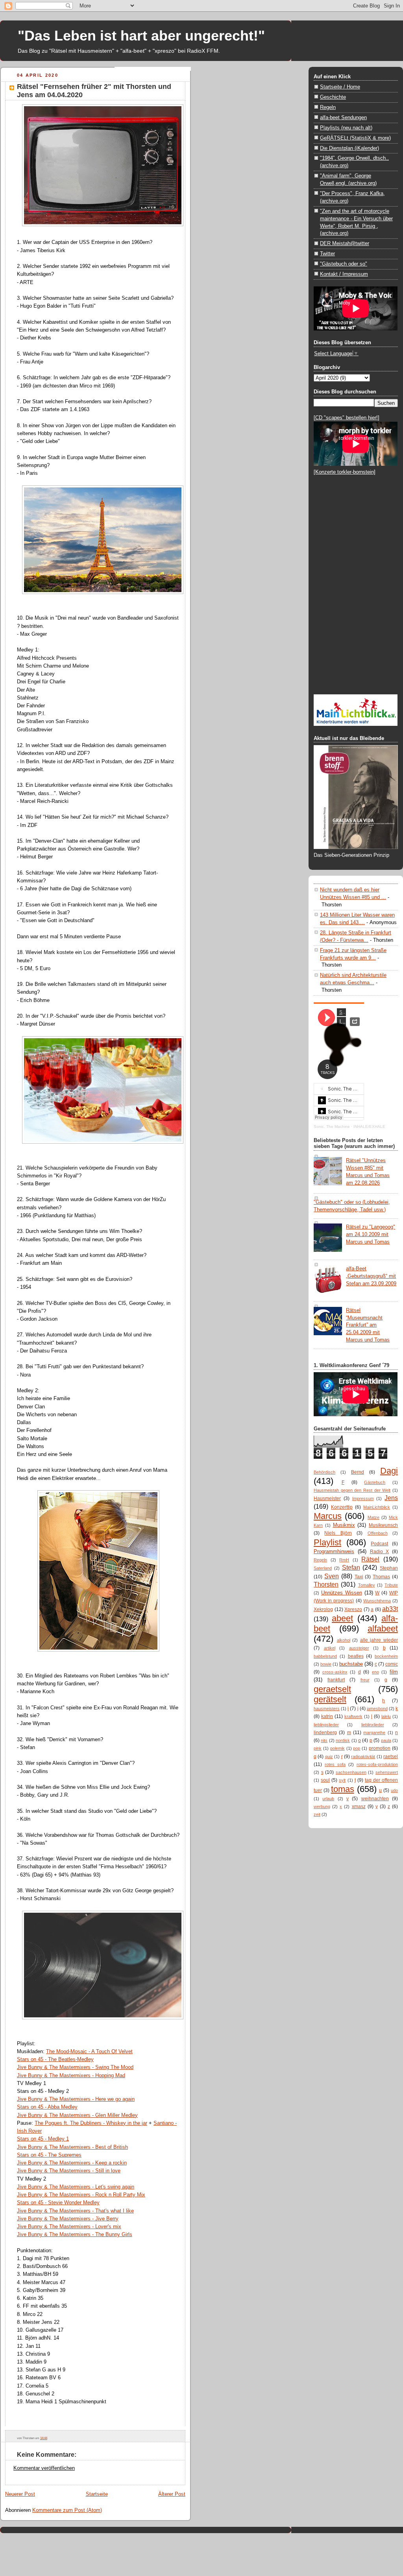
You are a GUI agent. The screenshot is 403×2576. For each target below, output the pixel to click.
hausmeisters (327, 1709)
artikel (330, 1648)
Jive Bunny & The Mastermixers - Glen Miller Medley (77, 2115)
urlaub (328, 1799)
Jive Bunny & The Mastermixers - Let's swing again (76, 2187)
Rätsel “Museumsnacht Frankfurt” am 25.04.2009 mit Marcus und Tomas (368, 1325)
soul (325, 1780)
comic (392, 1664)
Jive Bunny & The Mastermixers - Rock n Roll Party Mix (81, 2195)
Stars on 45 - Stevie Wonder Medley (58, 2202)
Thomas (381, 1577)
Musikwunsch (383, 1525)
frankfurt (336, 1680)
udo (394, 1790)
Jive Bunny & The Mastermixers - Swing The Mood (75, 2067)
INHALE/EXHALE (369, 1127)
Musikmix (344, 1525)
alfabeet (383, 1628)
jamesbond (377, 1709)
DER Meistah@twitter (345, 243)
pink (318, 1748)
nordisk (343, 1740)
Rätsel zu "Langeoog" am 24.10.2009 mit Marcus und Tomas (371, 1234)
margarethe (374, 1733)
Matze (373, 1517)
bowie (326, 1664)
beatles (356, 1656)
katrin (327, 1716)
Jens (391, 1498)
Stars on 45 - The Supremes (49, 2155)
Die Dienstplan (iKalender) (349, 148)
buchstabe (351, 1664)
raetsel (391, 1757)
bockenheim (386, 1656)
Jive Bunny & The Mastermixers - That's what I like (75, 2211)
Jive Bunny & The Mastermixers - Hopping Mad (71, 2075)
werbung (322, 1807)
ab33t (390, 1609)
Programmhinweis (334, 1551)
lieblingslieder (326, 1725)
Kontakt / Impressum (344, 274)
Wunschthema (377, 1601)
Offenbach (378, 1533)
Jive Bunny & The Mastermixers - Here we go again (76, 2099)
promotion (380, 1748)
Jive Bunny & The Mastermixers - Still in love (69, 2171)
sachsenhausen (351, 1772)
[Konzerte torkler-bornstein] (345, 472)
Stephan (389, 1568)
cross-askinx (335, 1672)
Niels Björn (338, 1533)
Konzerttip (342, 1507)
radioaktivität (363, 1757)
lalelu (386, 1716)
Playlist (327, 1542)
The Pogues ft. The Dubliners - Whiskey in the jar (91, 2123)
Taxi (359, 1577)
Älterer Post (172, 2494)
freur (365, 1680)
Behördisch (324, 1472)
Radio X (380, 1552)
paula (386, 1740)
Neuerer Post (20, 2494)
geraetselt (332, 1689)
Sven (332, 1576)
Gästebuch (375, 1482)
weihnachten (375, 1799)
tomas (343, 1789)
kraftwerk (353, 1716)
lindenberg (325, 1733)
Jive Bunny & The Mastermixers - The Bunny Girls (75, 2234)
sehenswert (387, 1772)
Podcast (379, 1544)
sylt (342, 1780)
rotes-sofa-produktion (377, 1764)
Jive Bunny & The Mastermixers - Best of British (72, 2147)
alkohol (344, 1640)
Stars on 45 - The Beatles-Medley (55, 2059)
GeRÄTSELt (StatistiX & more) (355, 138)
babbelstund (325, 1656)
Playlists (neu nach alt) (346, 128)
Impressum (363, 1498)
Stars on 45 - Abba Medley (47, 2107)
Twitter (327, 254)
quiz (329, 1757)
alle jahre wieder (379, 1640)
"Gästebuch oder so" (344, 264)
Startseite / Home (340, 87)
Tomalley (367, 1585)
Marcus (328, 1516)
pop (357, 1748)
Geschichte (333, 97)
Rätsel (370, 1559)
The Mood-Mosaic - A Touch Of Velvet (89, 2051)
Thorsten (326, 1584)
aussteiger (359, 1648)
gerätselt (330, 1699)
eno (375, 1672)
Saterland (323, 1568)
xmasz (359, 1807)
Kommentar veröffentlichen (44, 2468)
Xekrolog (323, 1609)
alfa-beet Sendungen (343, 117)
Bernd (358, 1472)
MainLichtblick (377, 1507)
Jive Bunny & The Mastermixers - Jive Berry (68, 2219)
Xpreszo (353, 1609)
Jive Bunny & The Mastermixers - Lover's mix (69, 2226)
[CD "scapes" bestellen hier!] (347, 418)
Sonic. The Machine (332, 1127)
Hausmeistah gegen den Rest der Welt (352, 1490)
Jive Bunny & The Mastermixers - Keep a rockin (72, 2163)
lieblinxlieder (373, 1725)
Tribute (391, 1585)
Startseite (97, 2494)
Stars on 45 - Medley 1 (43, 2139)
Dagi (389, 1471)
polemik (337, 1748)
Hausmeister (327, 1498)
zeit (317, 1814)
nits (324, 1740)
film (394, 1672)
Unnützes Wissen (342, 1593)
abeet (342, 1618)
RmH (344, 1560)
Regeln (328, 107)
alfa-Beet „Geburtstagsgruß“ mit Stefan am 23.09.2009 (371, 1276)
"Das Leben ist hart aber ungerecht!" (141, 36)
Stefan (351, 1567)
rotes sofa (335, 1764)
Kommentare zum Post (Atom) (67, 2510)
